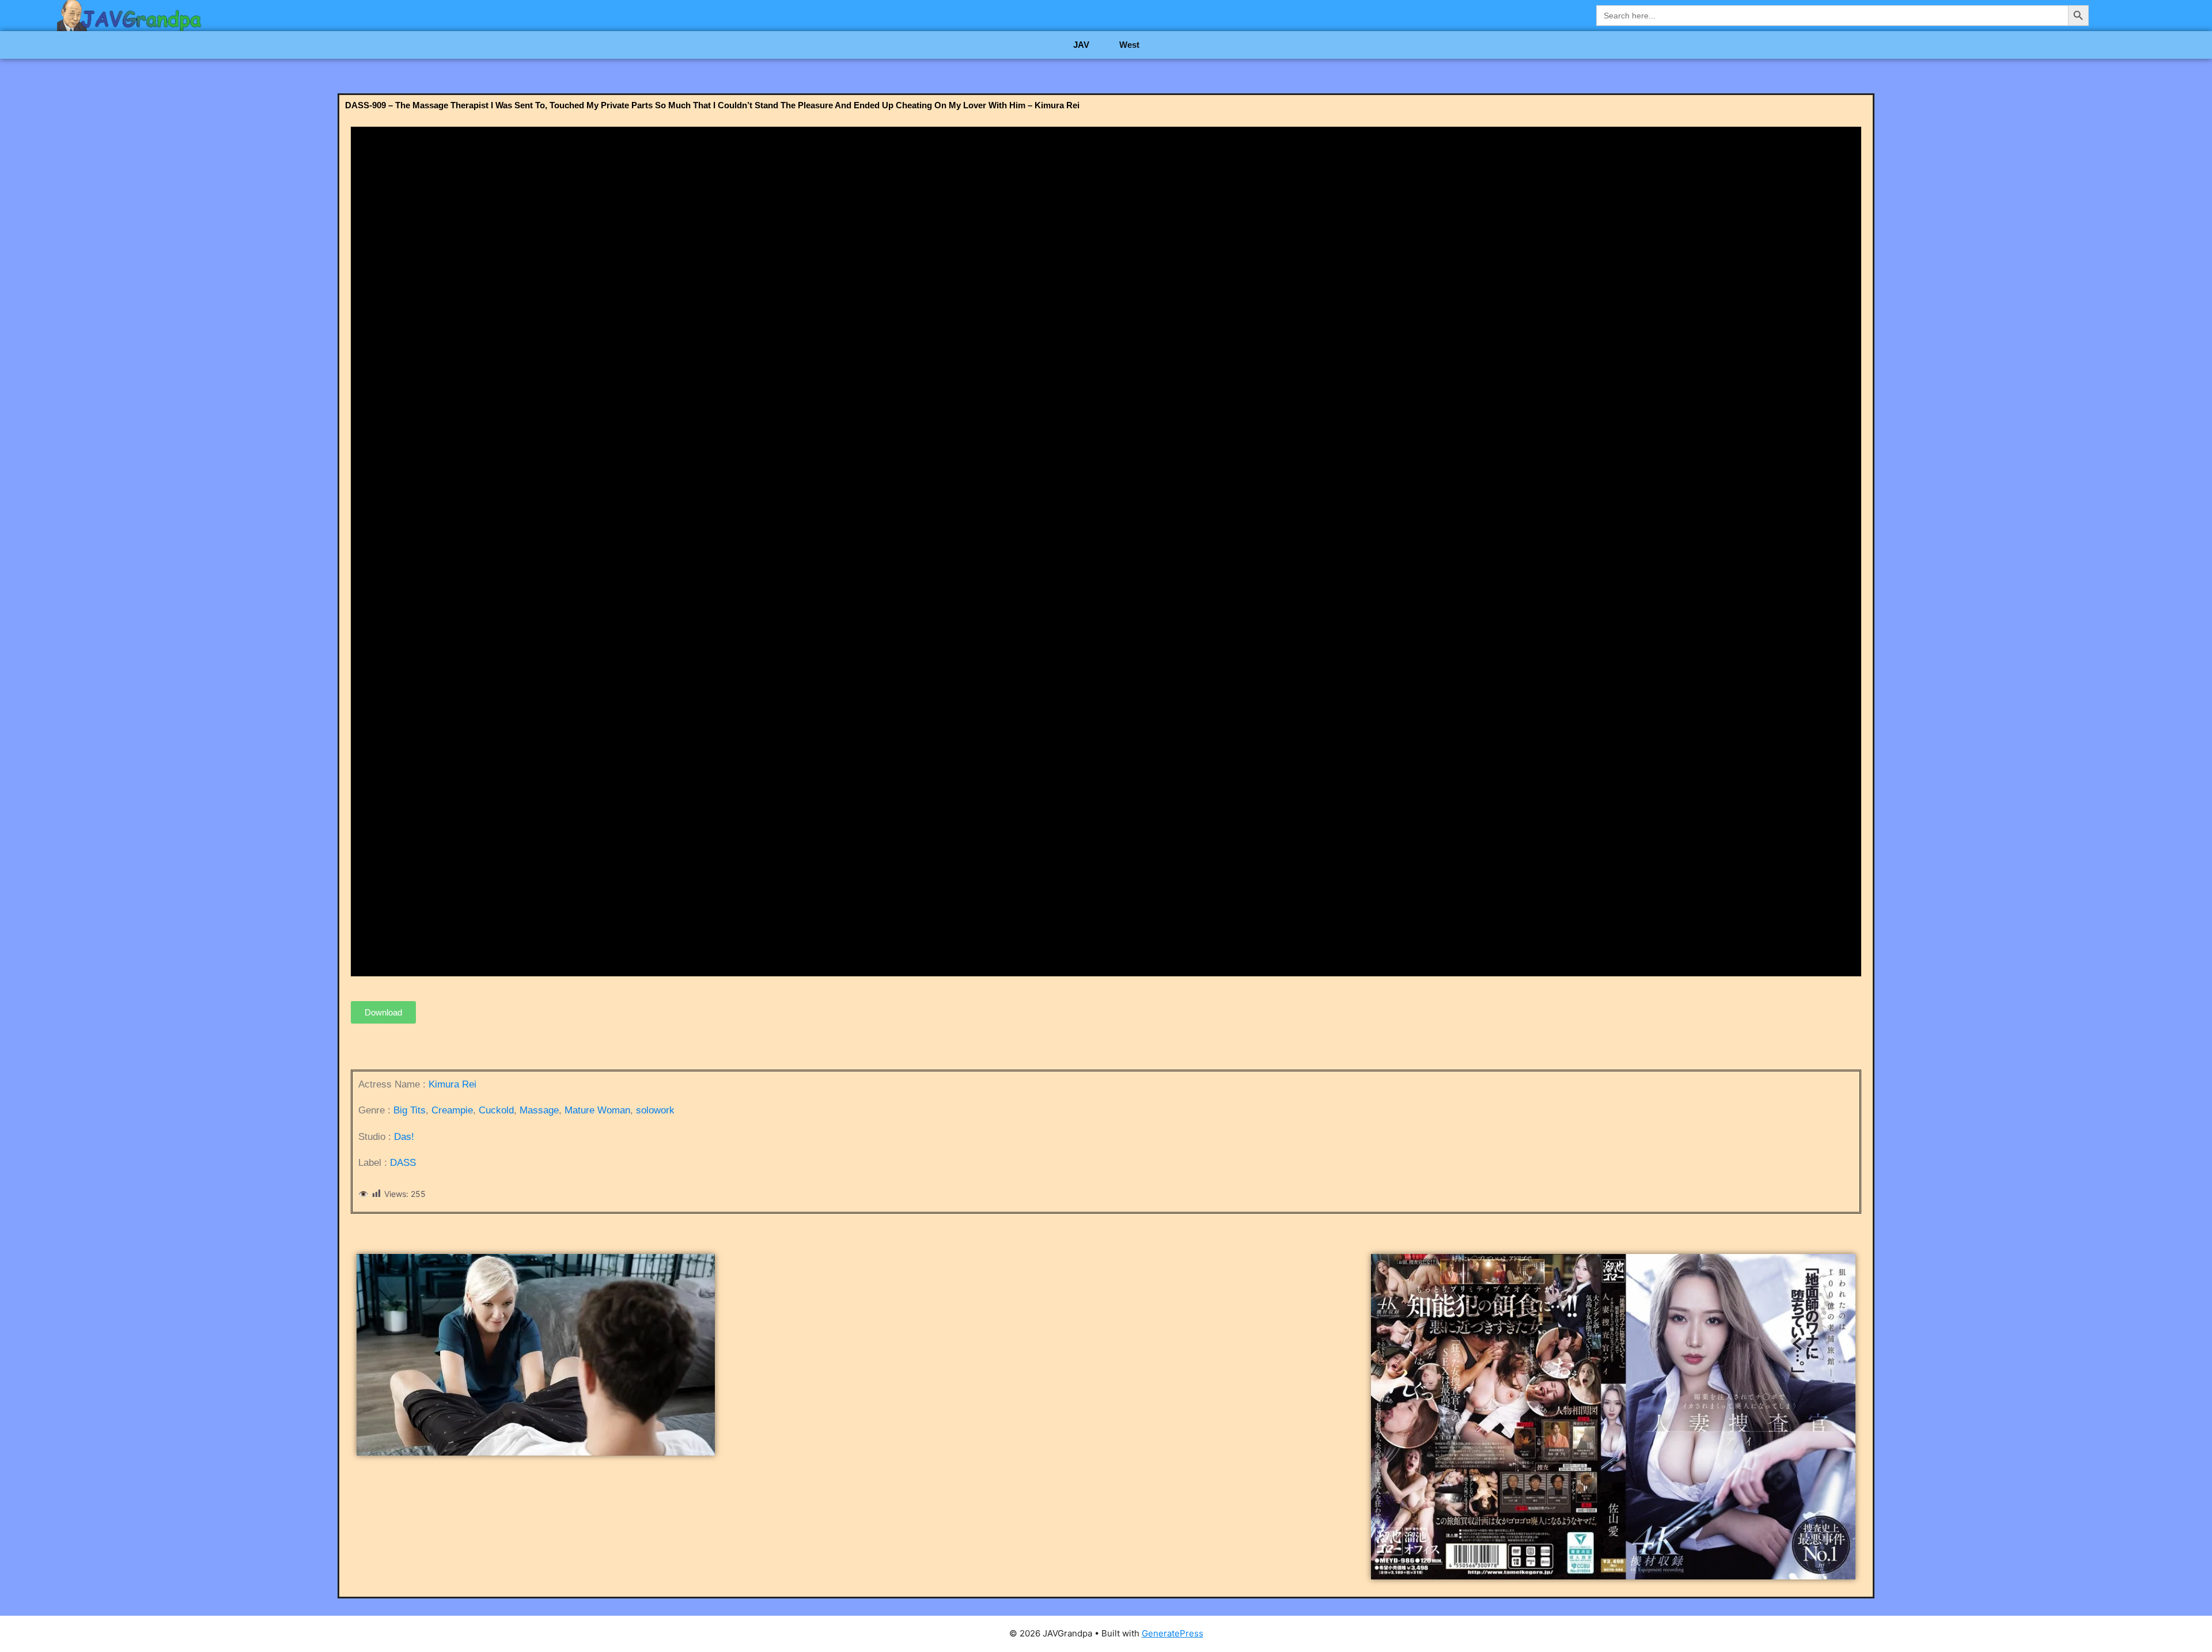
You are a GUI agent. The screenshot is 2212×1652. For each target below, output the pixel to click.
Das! (404, 1137)
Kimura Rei (452, 1084)
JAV (1081, 45)
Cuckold (496, 1110)
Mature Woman (597, 1110)
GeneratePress (1173, 1633)
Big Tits (410, 1110)
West (1129, 45)
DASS (403, 1163)
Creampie (452, 1110)
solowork (655, 1110)
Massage (539, 1110)
